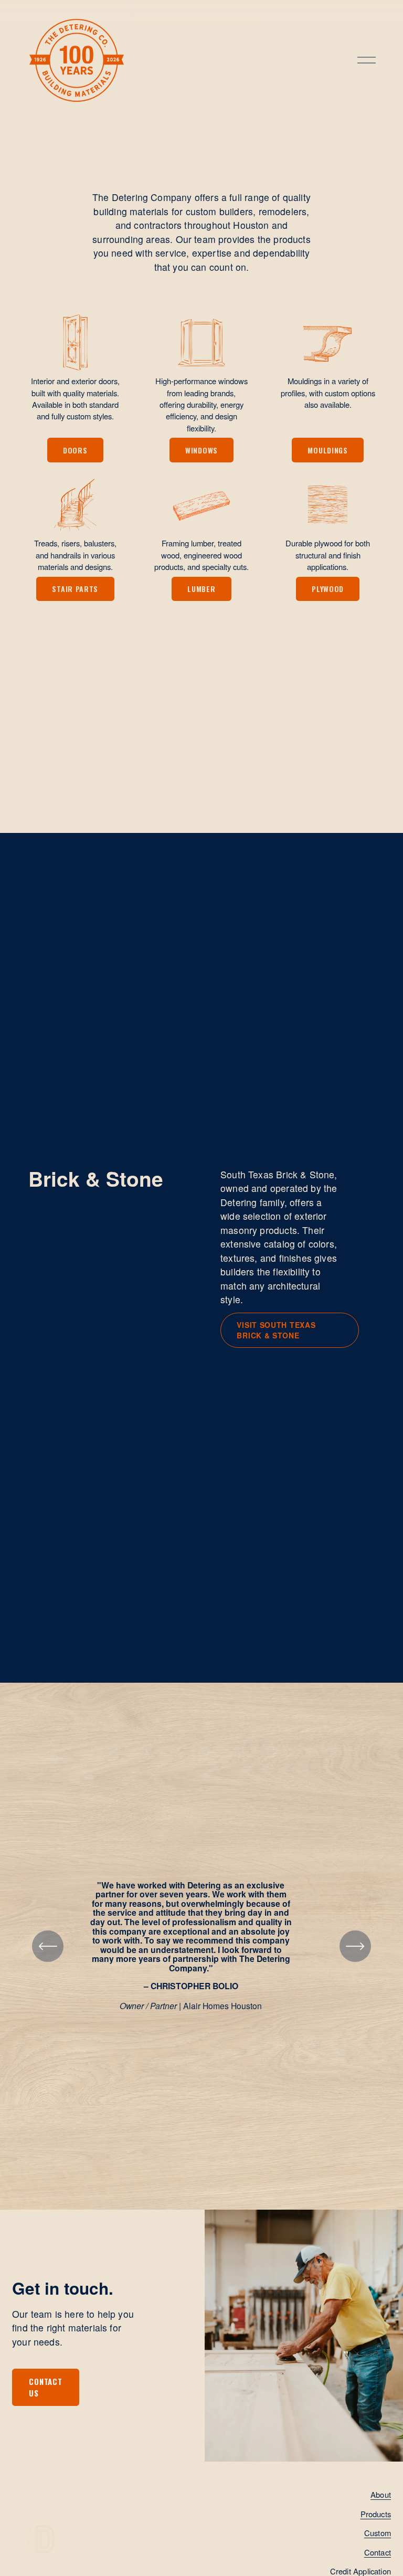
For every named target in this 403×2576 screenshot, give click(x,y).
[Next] (355, 1946)
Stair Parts (75, 589)
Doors (75, 450)
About (381, 2494)
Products (376, 2514)
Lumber (201, 589)
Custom (378, 2533)
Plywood (328, 589)
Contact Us (45, 2387)
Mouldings (327, 450)
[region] (201, 1946)
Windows (201, 450)
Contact (378, 2552)
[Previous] (48, 1946)
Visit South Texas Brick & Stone (276, 1330)
